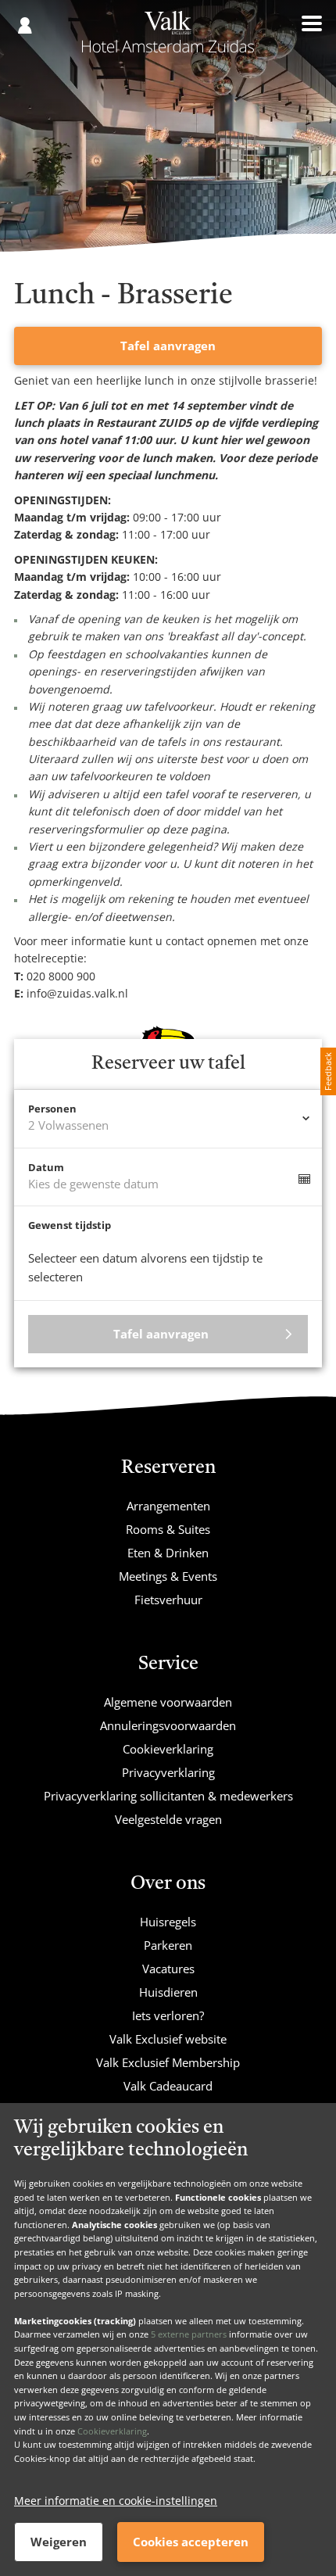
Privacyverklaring (168, 1772)
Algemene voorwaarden (168, 1702)
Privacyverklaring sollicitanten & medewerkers (168, 1796)
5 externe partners (189, 2334)
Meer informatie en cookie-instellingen (116, 2501)
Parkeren (168, 1945)
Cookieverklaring (112, 2431)
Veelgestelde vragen (168, 1819)
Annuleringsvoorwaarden (168, 1725)
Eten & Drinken (168, 1553)
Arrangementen (168, 1506)
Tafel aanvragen (168, 346)
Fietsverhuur (168, 1600)
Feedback (328, 1071)
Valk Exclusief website (168, 2039)
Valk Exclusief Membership (168, 2062)
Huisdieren (168, 1992)
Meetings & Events (168, 1576)
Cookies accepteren (191, 2542)
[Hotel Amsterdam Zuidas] (168, 38)
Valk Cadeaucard (168, 2086)
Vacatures (168, 1969)
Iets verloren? (168, 2015)
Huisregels (168, 1922)
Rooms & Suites (168, 1529)
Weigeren (59, 2542)
